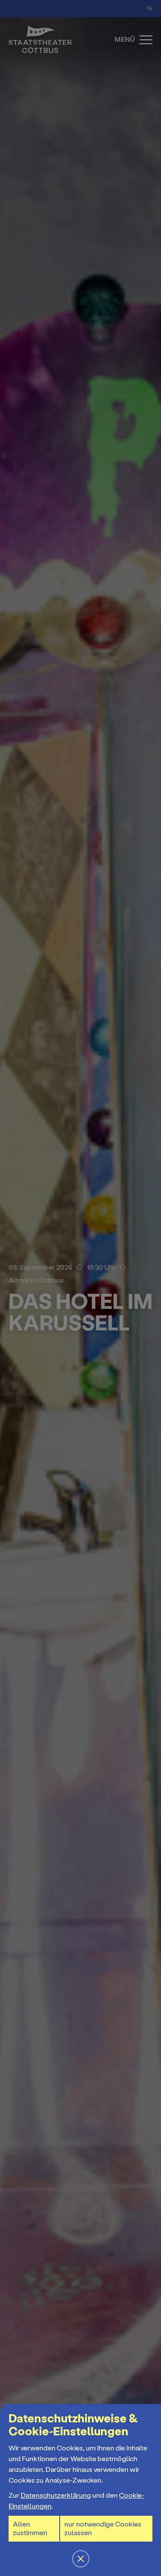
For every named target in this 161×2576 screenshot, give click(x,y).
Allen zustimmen (30, 2528)
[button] (80, 1288)
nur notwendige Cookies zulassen (103, 2528)
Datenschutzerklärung (56, 2495)
